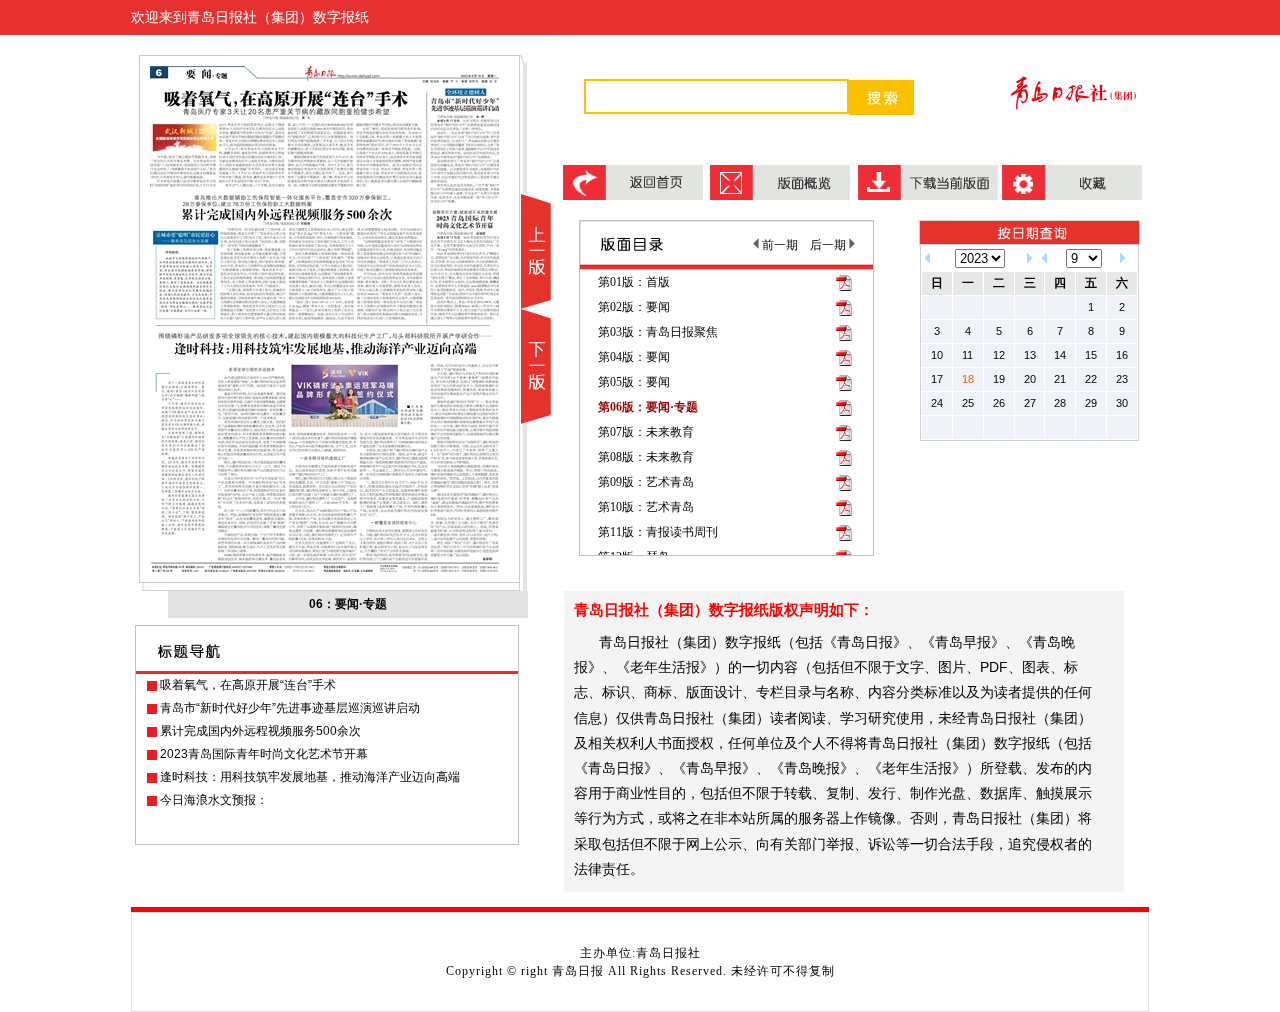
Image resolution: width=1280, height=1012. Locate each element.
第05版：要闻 (634, 382)
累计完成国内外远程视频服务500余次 (260, 731)
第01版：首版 (634, 282)
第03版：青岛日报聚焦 (658, 332)
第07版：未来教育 (646, 432)
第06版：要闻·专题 (648, 407)
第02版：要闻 (634, 307)
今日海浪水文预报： (214, 800)
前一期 (778, 245)
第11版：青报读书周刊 (658, 532)
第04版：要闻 (634, 357)
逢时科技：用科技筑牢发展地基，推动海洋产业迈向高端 (310, 777)
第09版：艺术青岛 (646, 482)
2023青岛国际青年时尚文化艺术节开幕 (264, 754)
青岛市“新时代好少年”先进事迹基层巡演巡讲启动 (290, 708)
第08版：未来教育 (646, 457)
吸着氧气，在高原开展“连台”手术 (248, 685)
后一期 (829, 245)
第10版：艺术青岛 (646, 507)
